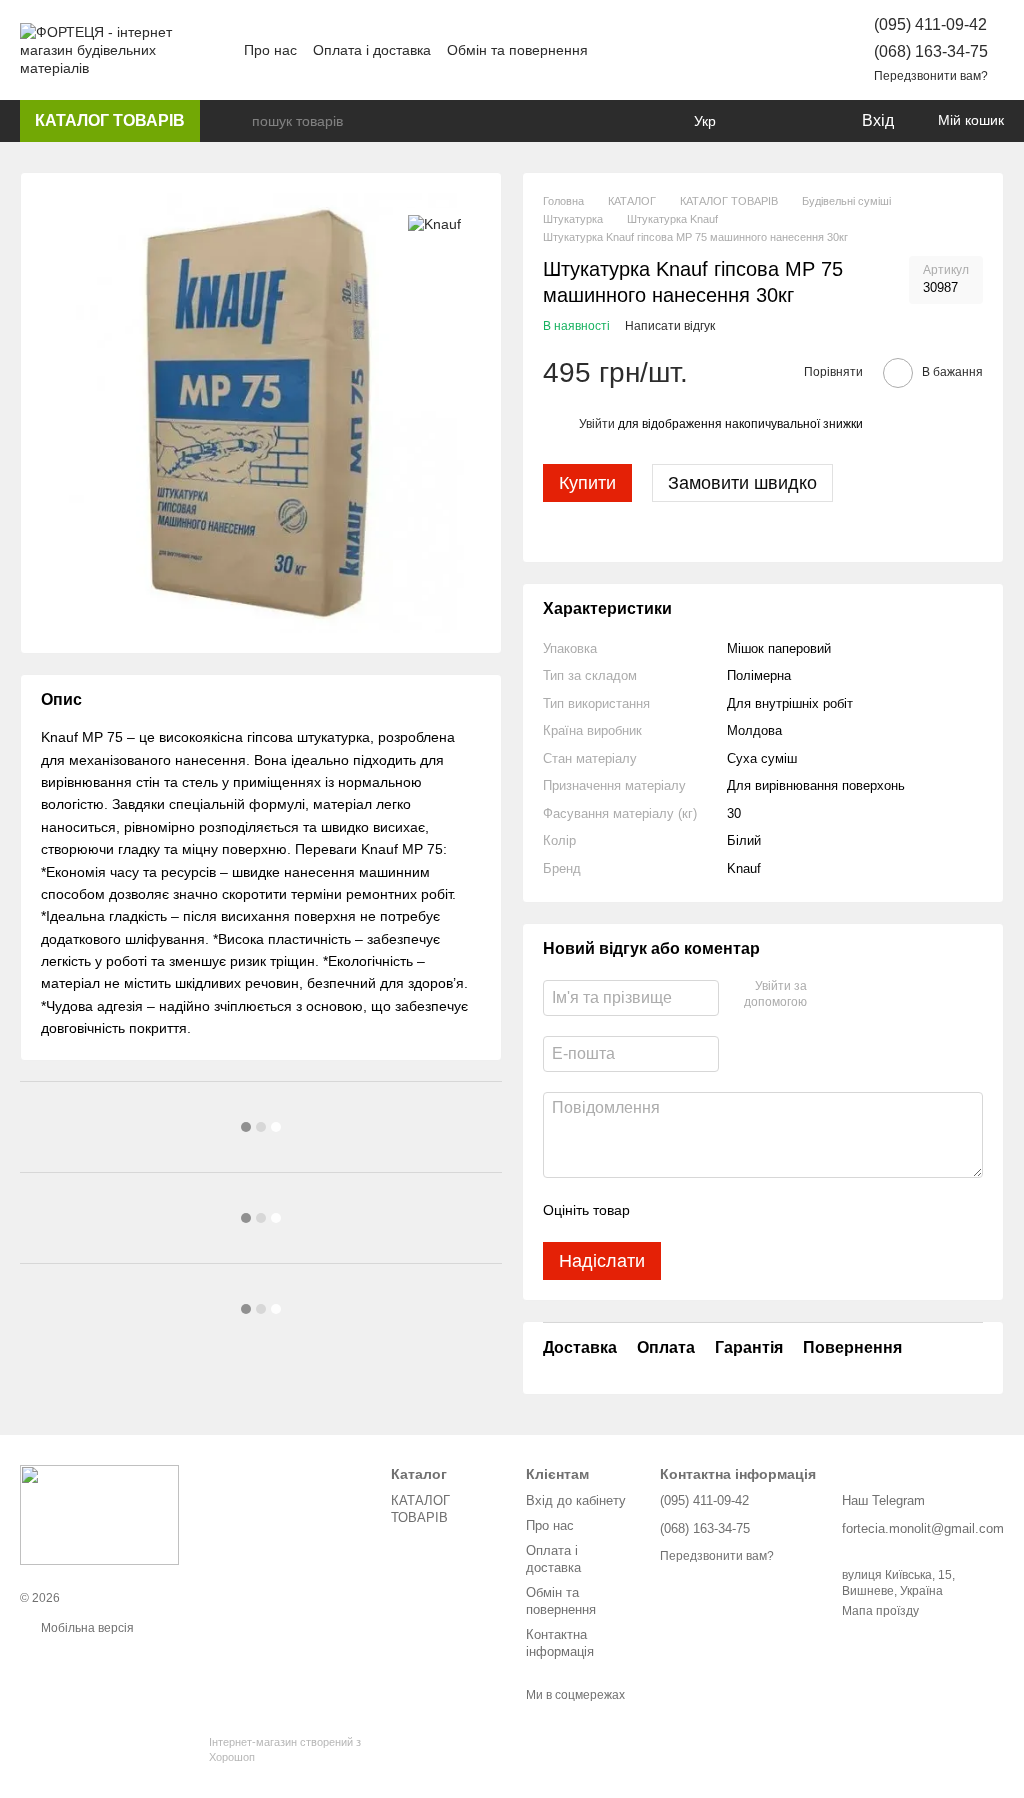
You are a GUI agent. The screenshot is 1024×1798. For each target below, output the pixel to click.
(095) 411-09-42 (930, 24)
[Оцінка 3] (727, 1210)
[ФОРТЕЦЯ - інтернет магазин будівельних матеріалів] (99, 1514)
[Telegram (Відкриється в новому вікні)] (770, 50)
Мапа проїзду (880, 1611)
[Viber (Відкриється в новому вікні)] (794, 50)
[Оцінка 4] (759, 1210)
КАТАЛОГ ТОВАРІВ (110, 120)
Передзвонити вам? (931, 76)
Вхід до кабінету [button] (576, 1500)
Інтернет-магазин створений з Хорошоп (285, 1749)
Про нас (270, 50)
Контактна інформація (560, 1643)
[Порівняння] (764, 121)
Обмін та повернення (517, 50)
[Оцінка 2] (695, 1210)
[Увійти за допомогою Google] (829, 995)
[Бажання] (804, 121)
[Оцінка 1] (663, 1210)
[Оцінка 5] (791, 1210)
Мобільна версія (86, 1628)
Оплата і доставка (372, 50)
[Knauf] (434, 222)
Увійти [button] (597, 424)
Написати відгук (670, 326)
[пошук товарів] (236, 121)
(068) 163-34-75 (931, 51)
